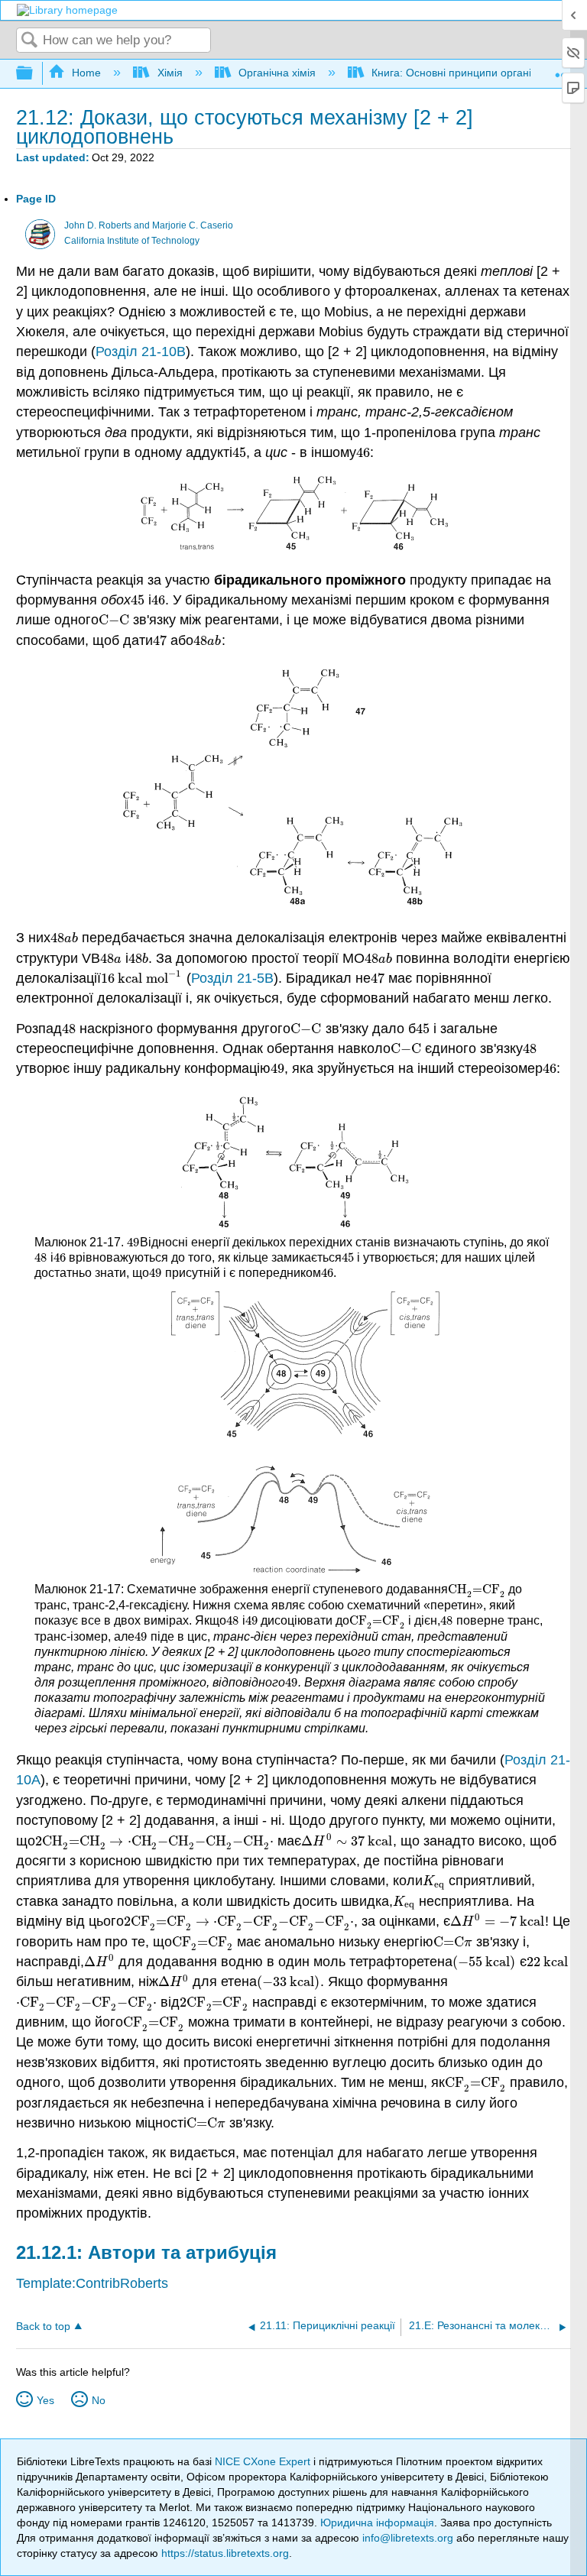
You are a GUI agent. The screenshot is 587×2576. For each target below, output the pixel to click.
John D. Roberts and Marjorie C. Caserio (149, 225)
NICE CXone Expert (264, 2461)
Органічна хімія (277, 73)
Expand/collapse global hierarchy (34, 74)
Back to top (43, 2327)
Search (30, 41)
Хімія (170, 73)
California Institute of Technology (132, 241)
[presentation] (239, 452)
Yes (45, 2400)
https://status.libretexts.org (225, 2553)
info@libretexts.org (408, 2538)
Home (86, 73)
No (99, 2400)
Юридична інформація (377, 2523)
